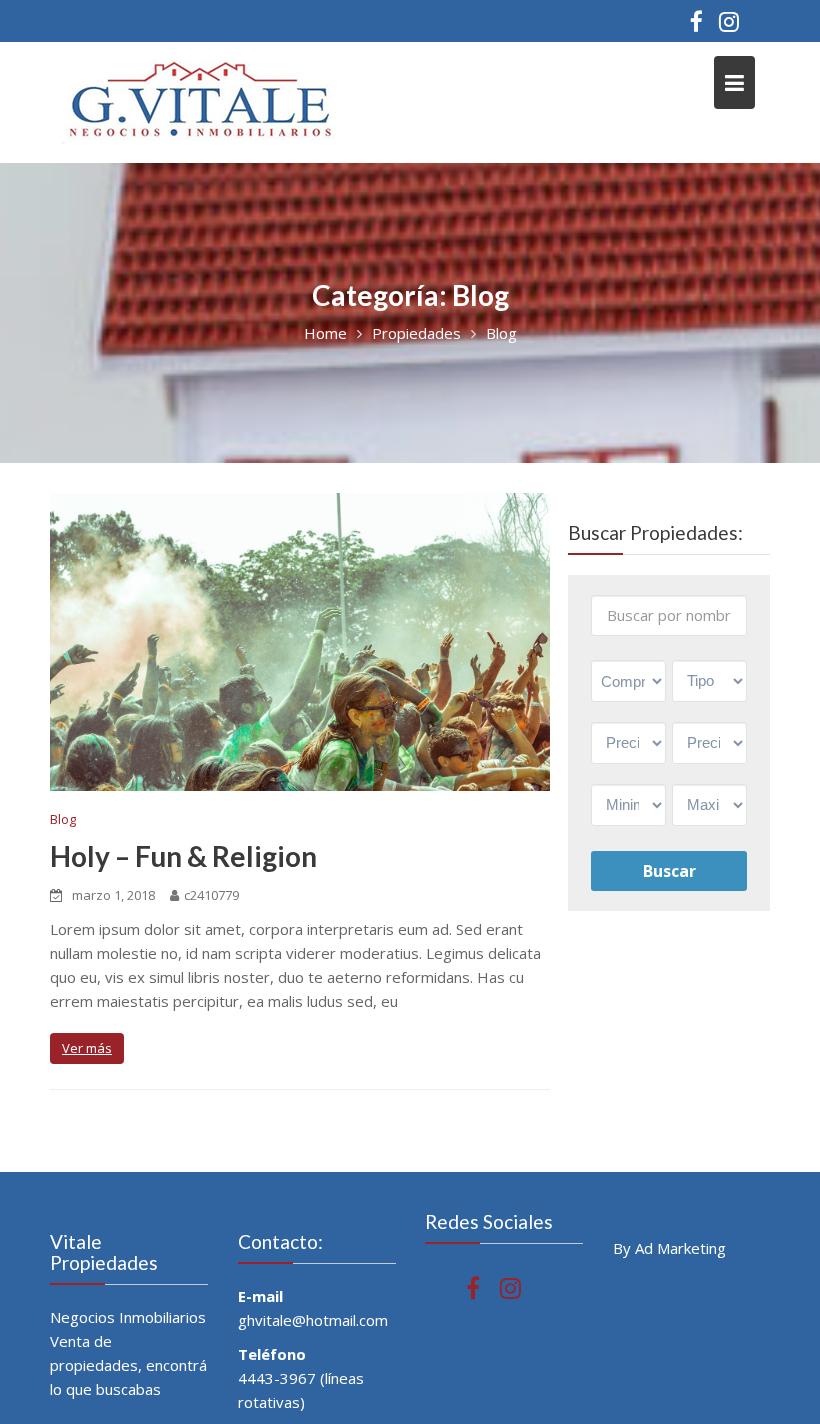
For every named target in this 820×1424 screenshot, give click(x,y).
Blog (63, 819)
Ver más (87, 1048)
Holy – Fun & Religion (183, 856)
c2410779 (211, 895)
